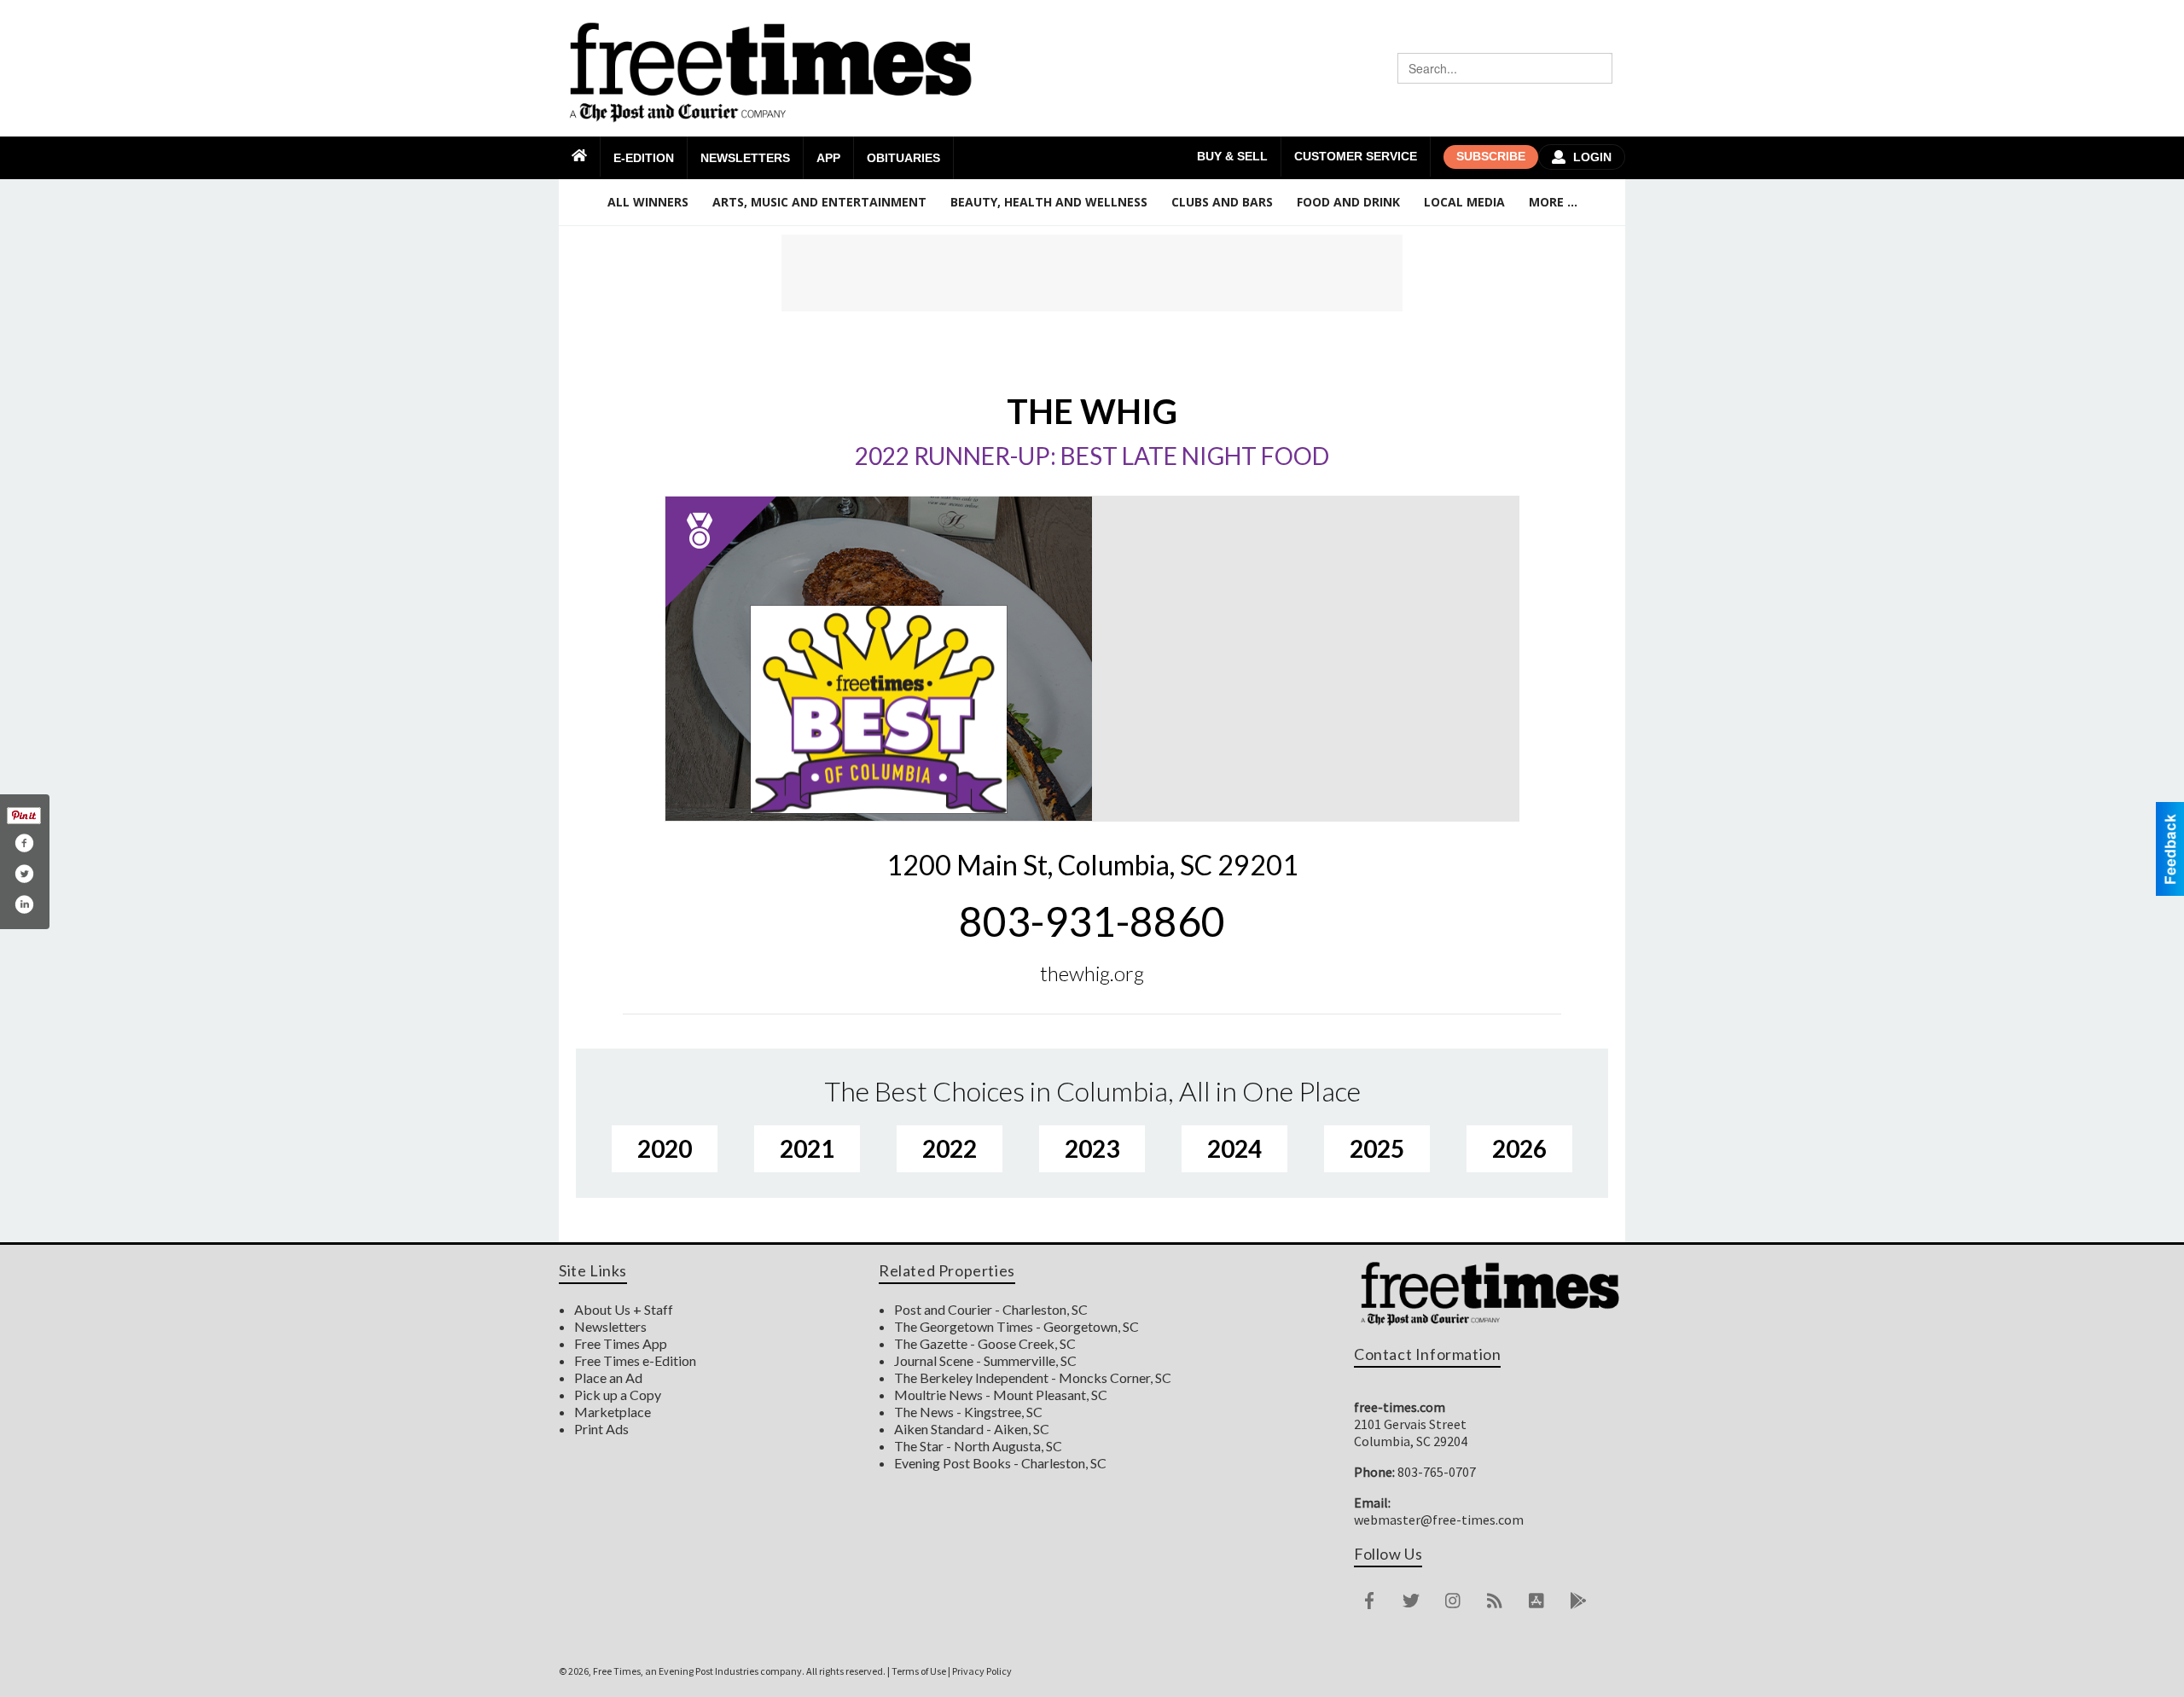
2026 (1519, 1148)
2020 (665, 1148)
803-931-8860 (1092, 921)
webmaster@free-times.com (1439, 1520)
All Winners (648, 202)
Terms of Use (919, 1671)
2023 (1092, 1148)
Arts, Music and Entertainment (819, 202)
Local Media (1464, 202)
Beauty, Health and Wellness (1049, 202)
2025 (1377, 1148)
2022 (950, 1148)
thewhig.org (1092, 973)
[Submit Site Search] (1597, 68)
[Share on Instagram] (24, 904)
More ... (1553, 202)
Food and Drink (1348, 202)
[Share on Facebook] (24, 843)
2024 (1234, 1148)
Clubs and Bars (1222, 202)
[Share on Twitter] (24, 874)
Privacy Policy (982, 1671)
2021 (807, 1148)
